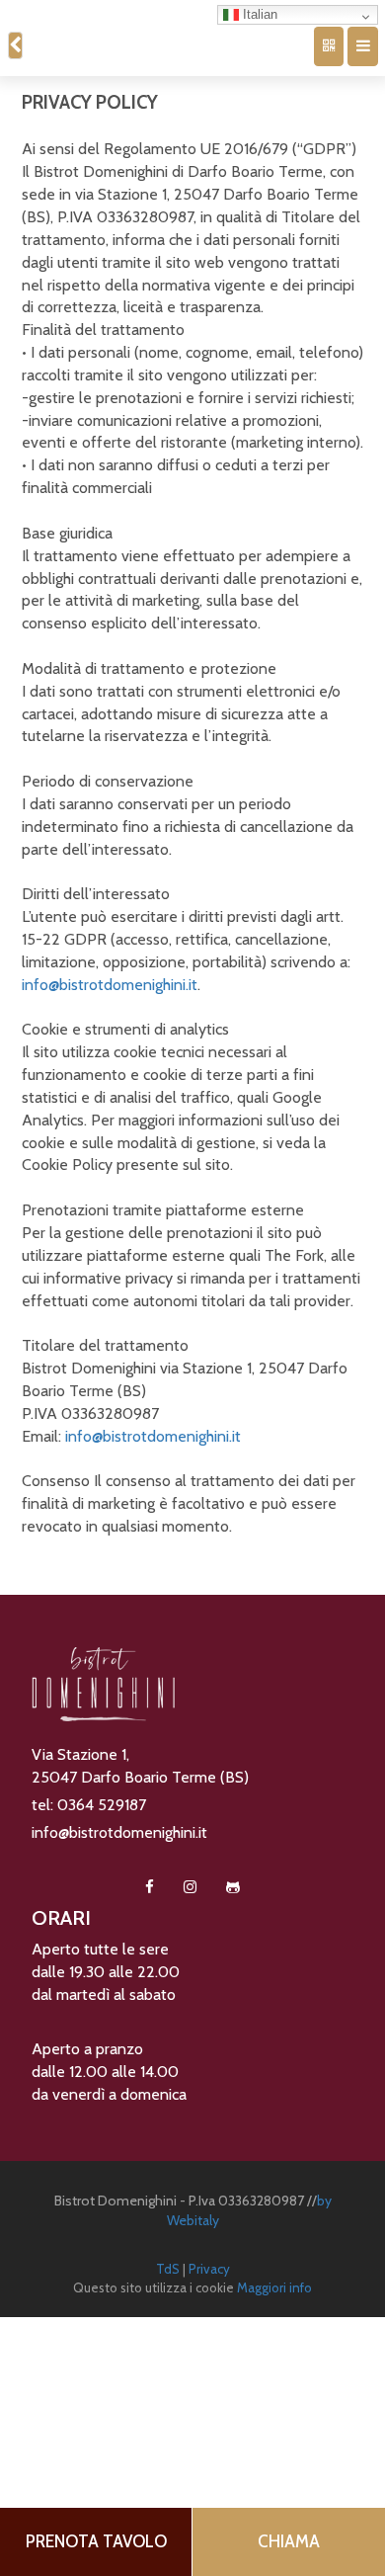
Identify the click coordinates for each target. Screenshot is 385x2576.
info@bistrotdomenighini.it (110, 976)
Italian (259, 14)
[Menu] (366, 42)
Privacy (209, 2254)
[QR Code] (339, 42)
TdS (168, 2254)
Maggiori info (274, 2273)
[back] (14, 42)
